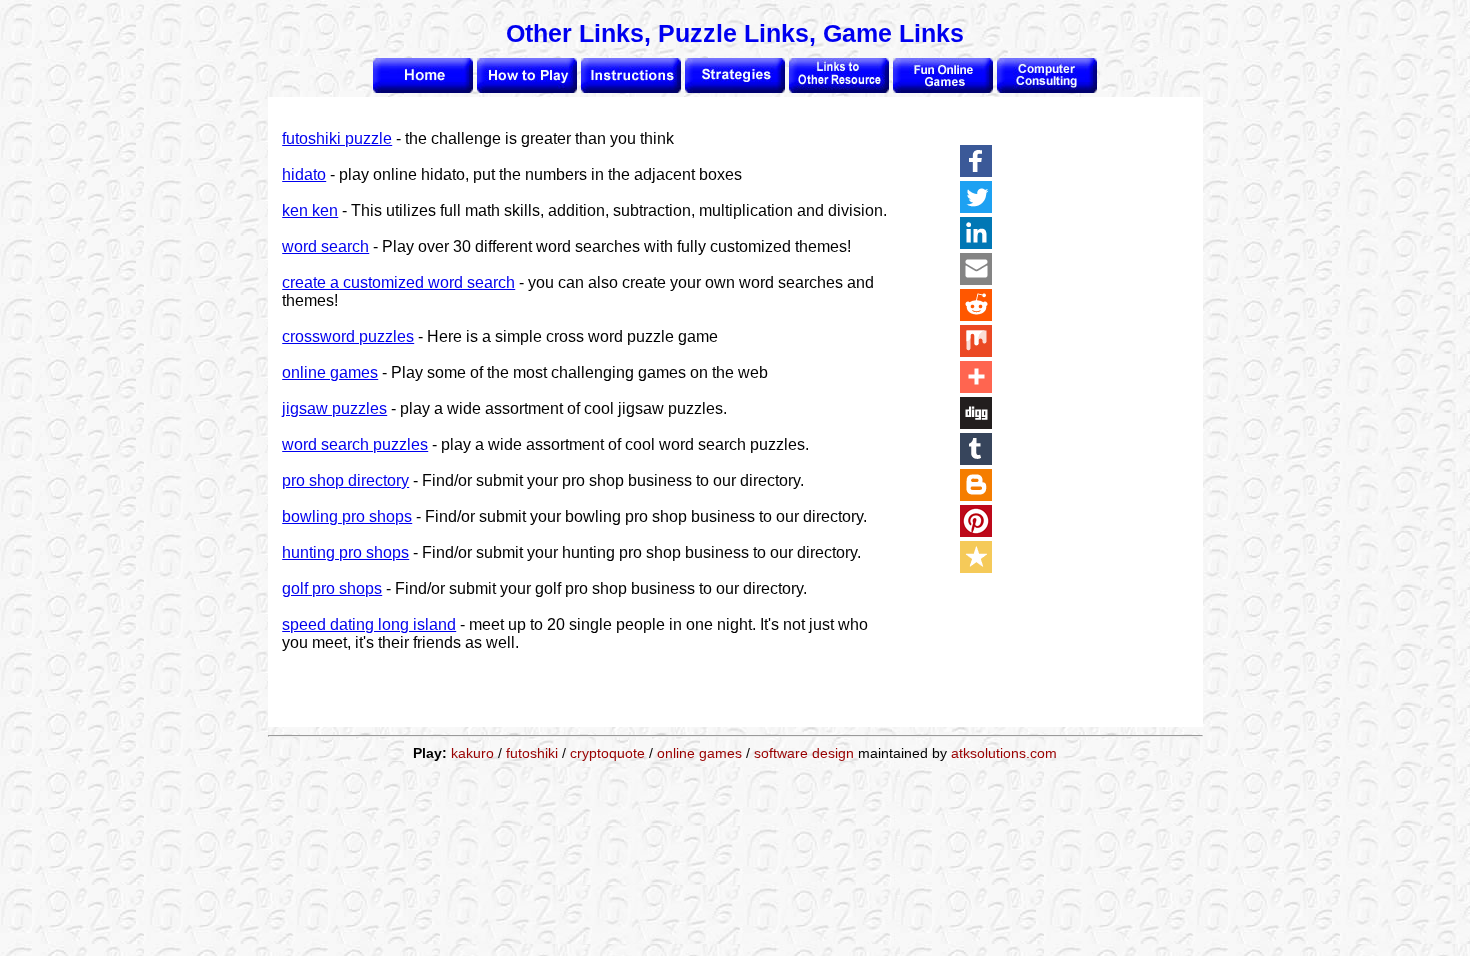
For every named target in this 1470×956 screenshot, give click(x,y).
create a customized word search (398, 282)
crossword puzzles (348, 336)
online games (330, 372)
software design (804, 753)
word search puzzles (355, 444)
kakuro (472, 753)
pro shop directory (345, 480)
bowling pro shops (347, 516)
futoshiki (532, 753)
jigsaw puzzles (334, 408)
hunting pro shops (345, 552)
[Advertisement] (1122, 427)
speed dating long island (369, 624)
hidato (304, 174)
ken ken (310, 210)
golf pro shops (332, 588)
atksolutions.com (1004, 753)
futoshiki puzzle (337, 138)
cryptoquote (607, 753)
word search (325, 246)
